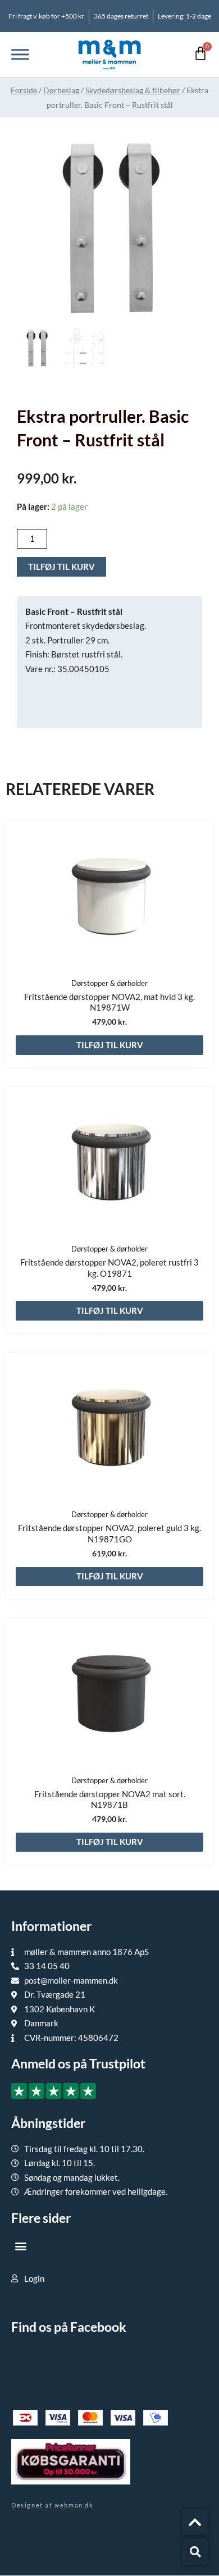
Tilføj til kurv (61, 567)
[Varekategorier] (20, 54)
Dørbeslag (61, 90)
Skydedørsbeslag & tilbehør (133, 90)
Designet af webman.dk (53, 2505)
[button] (20, 2246)
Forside (24, 90)
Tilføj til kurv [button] (110, 1045)
